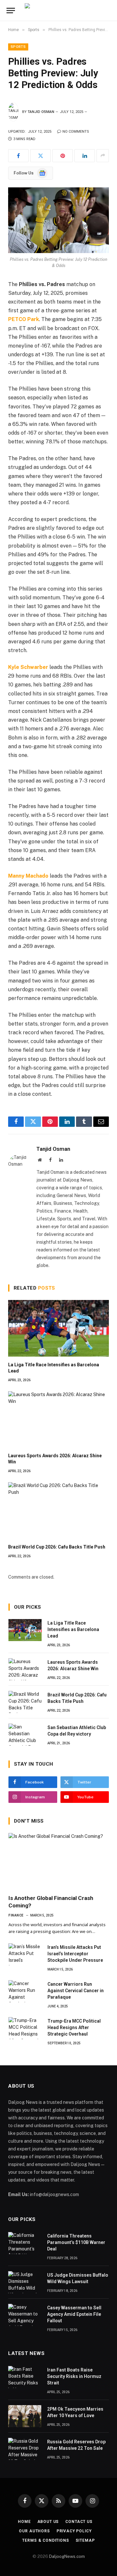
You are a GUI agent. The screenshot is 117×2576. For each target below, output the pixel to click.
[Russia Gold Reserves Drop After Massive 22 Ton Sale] (25, 2449)
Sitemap (85, 2540)
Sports (18, 47)
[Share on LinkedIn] (85, 156)
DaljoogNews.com (67, 2556)
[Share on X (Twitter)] (40, 156)
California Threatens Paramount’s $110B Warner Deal (76, 2242)
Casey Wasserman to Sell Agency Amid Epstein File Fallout (74, 2314)
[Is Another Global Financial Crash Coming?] (59, 1861)
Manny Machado (28, 876)
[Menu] (11, 11)
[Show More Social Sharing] (103, 156)
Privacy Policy (74, 2531)
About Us (48, 2522)
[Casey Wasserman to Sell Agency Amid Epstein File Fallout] (25, 2315)
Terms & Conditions (45, 2540)
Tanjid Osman (41, 112)
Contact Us (79, 2522)
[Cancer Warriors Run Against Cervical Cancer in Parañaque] (25, 1991)
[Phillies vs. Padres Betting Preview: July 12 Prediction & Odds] (58, 220)
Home (24, 2522)
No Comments (76, 132)
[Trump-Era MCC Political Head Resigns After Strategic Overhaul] (25, 2028)
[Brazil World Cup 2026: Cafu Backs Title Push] (58, 1510)
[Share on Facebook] (18, 156)
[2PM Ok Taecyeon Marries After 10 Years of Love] (25, 2416)
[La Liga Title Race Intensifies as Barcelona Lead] (58, 1328)
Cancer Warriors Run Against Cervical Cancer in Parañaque (76, 1991)
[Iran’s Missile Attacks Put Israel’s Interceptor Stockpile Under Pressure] (25, 1954)
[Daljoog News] (68, 11)
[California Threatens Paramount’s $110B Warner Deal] (25, 2243)
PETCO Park (24, 319)
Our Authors (34, 2531)
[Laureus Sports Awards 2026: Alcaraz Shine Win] (58, 1419)
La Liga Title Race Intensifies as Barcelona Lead (73, 1629)
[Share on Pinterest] (63, 156)
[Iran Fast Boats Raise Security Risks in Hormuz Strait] (25, 2377)
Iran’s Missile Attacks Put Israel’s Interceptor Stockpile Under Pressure (75, 1954)
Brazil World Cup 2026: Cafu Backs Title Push (57, 1547)
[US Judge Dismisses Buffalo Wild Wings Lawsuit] (25, 2282)
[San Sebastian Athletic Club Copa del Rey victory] (25, 1735)
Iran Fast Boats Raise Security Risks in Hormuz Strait (74, 2376)
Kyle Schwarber (28, 667)
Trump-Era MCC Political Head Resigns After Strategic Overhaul (74, 2027)
